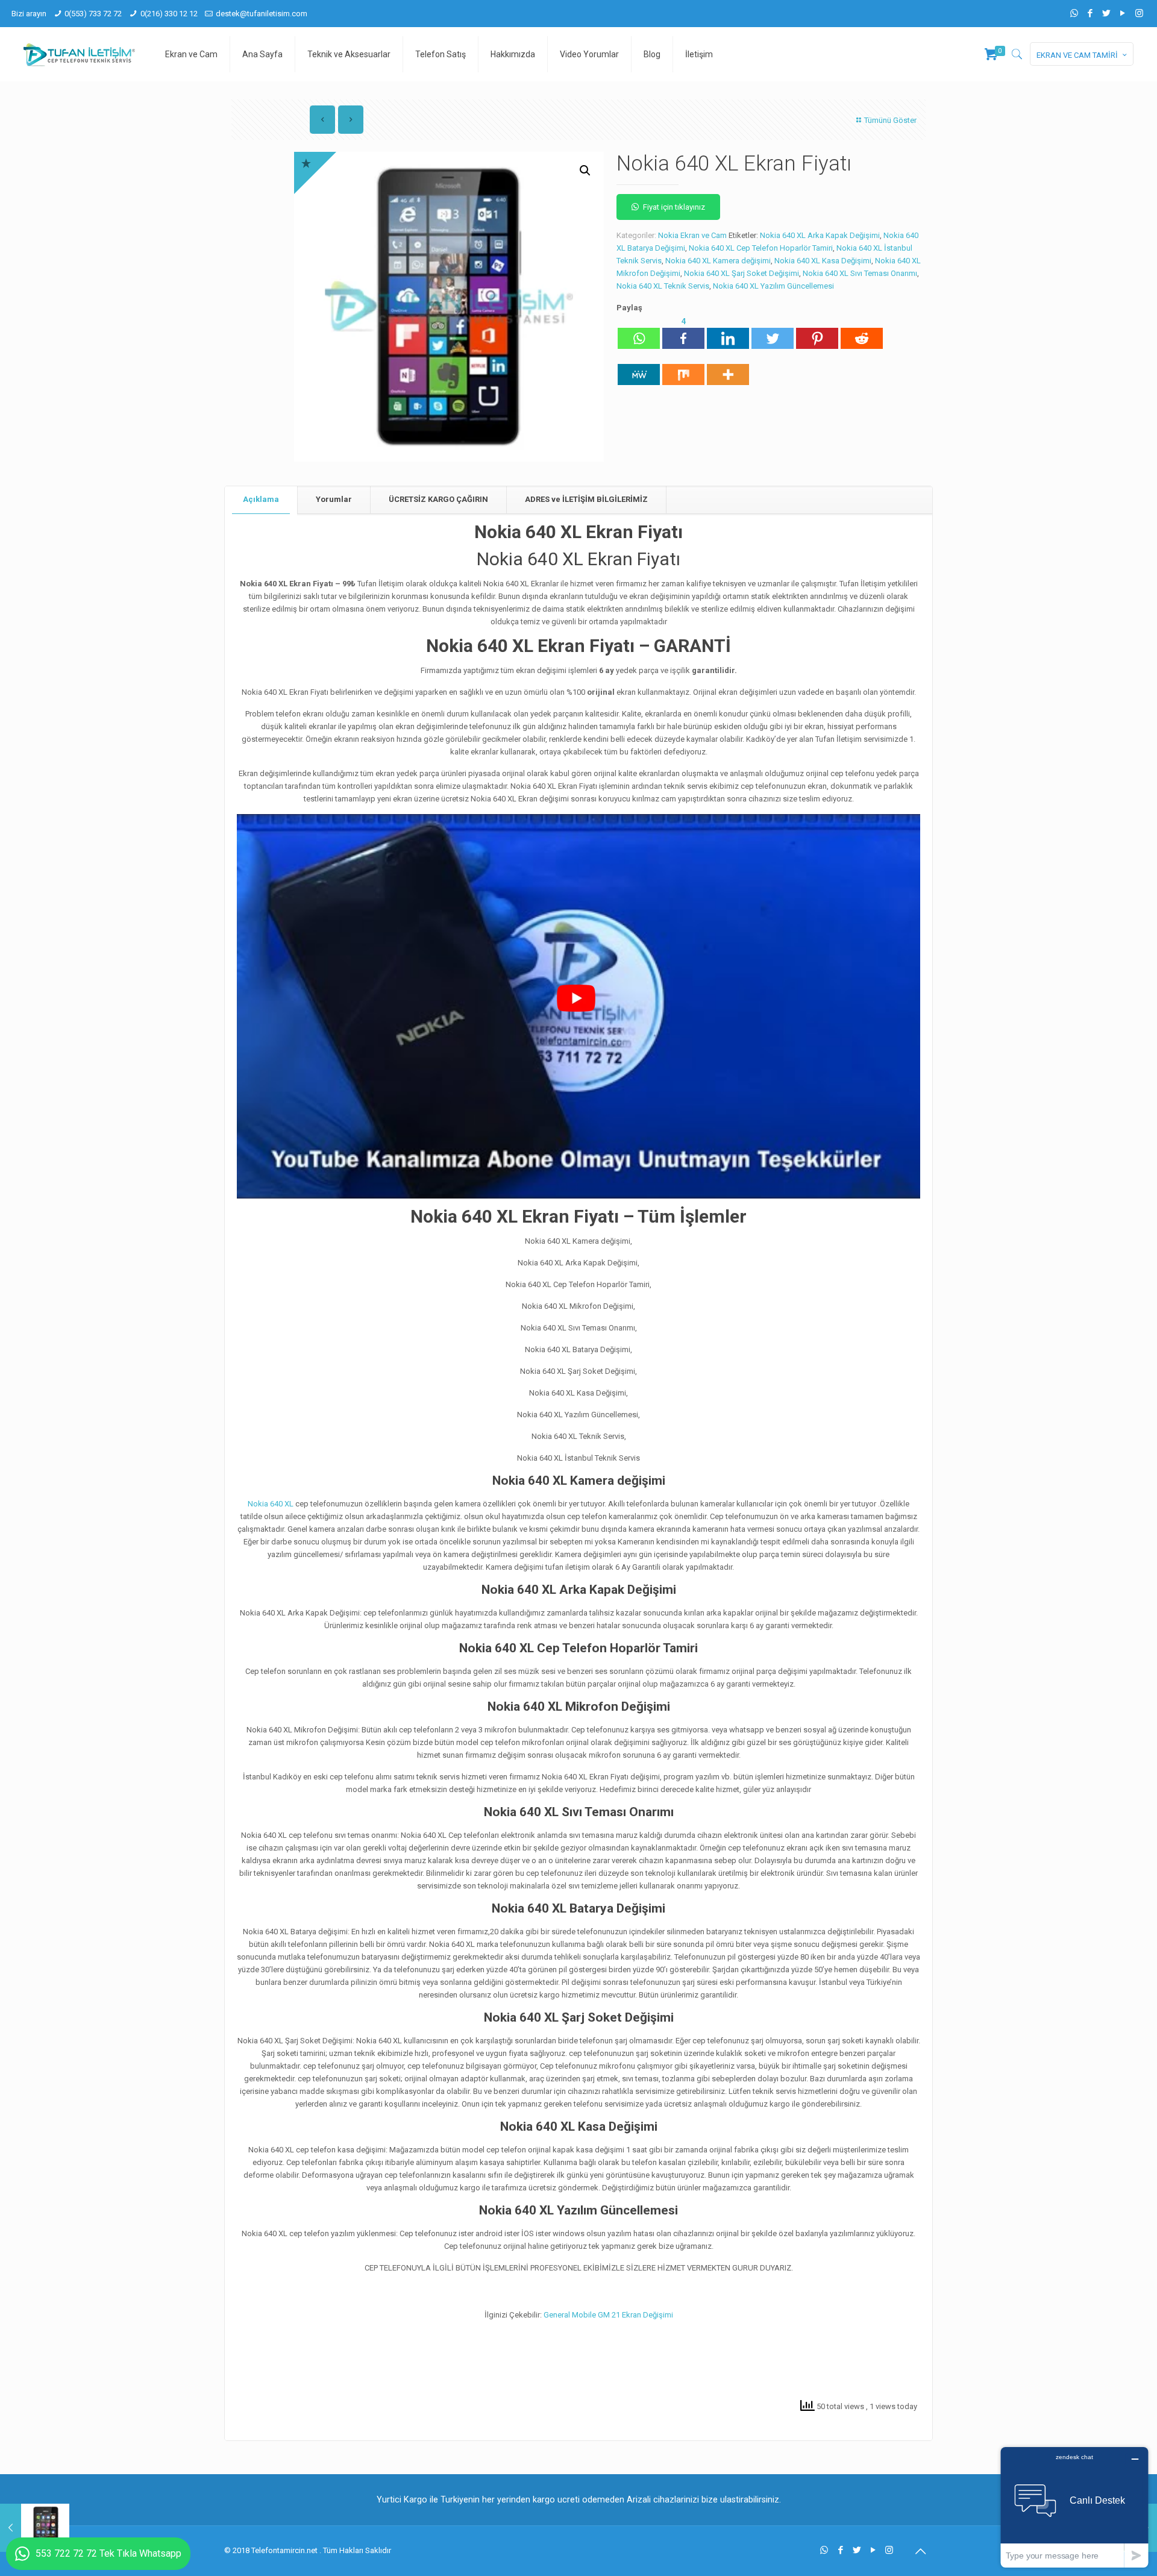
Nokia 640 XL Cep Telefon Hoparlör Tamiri (761, 248)
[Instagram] (1139, 13)
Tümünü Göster (890, 120)
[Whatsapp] (639, 332)
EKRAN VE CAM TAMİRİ (1077, 55)
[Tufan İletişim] (79, 54)
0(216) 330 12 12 (169, 14)
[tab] (261, 500)
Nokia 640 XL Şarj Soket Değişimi (742, 273)
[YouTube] (1123, 13)
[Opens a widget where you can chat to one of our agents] (1074, 2507)
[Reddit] (862, 332)
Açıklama (261, 499)
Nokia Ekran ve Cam (692, 235)
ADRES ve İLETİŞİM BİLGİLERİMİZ (586, 499)
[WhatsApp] (1074, 13)
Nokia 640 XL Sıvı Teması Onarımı (860, 273)
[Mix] (683, 368)
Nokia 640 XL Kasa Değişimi (823, 261)
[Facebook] (1090, 13)
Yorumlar (334, 499)
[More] (728, 368)
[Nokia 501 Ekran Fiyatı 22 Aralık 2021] (35, 2528)
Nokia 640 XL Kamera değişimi (718, 261)
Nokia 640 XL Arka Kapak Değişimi (820, 235)
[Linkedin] (728, 332)
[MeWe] (639, 368)
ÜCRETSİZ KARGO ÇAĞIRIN (438, 499)
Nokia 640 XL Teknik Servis (663, 286)
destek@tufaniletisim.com (262, 14)
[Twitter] (1107, 13)
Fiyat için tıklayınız (674, 207)
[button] (585, 171)
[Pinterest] (817, 332)
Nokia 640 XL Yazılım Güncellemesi (773, 286)
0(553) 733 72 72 (93, 14)
